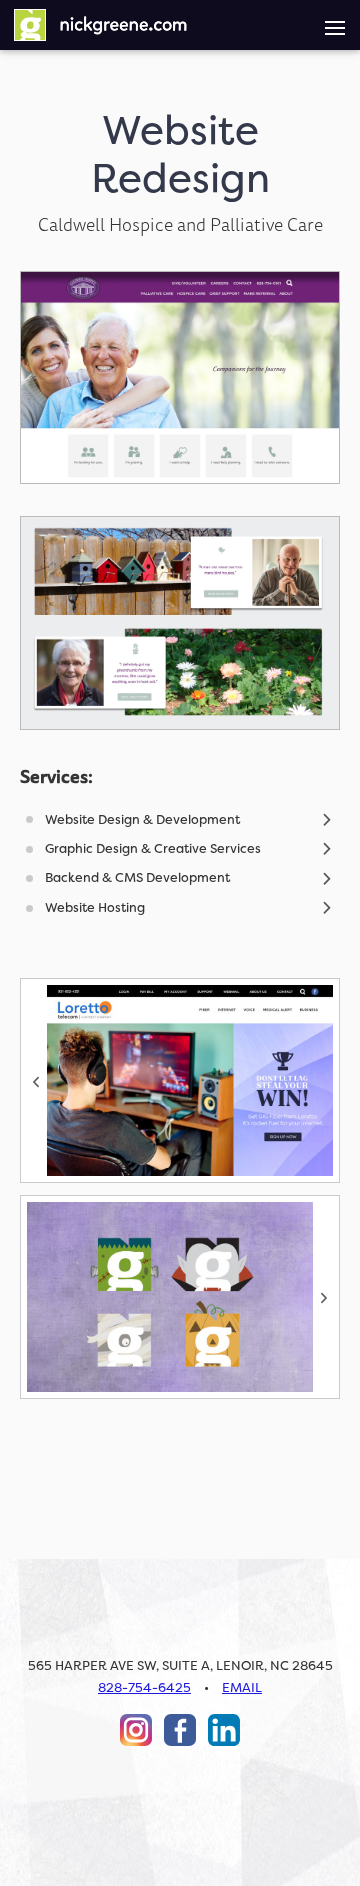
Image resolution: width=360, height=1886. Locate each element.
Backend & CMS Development (137, 877)
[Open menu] (335, 25)
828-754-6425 (144, 1687)
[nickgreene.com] (100, 25)
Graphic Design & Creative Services (153, 848)
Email (242, 1687)
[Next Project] (179, 1297)
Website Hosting (95, 907)
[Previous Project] (179, 1080)
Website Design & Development (142, 819)
